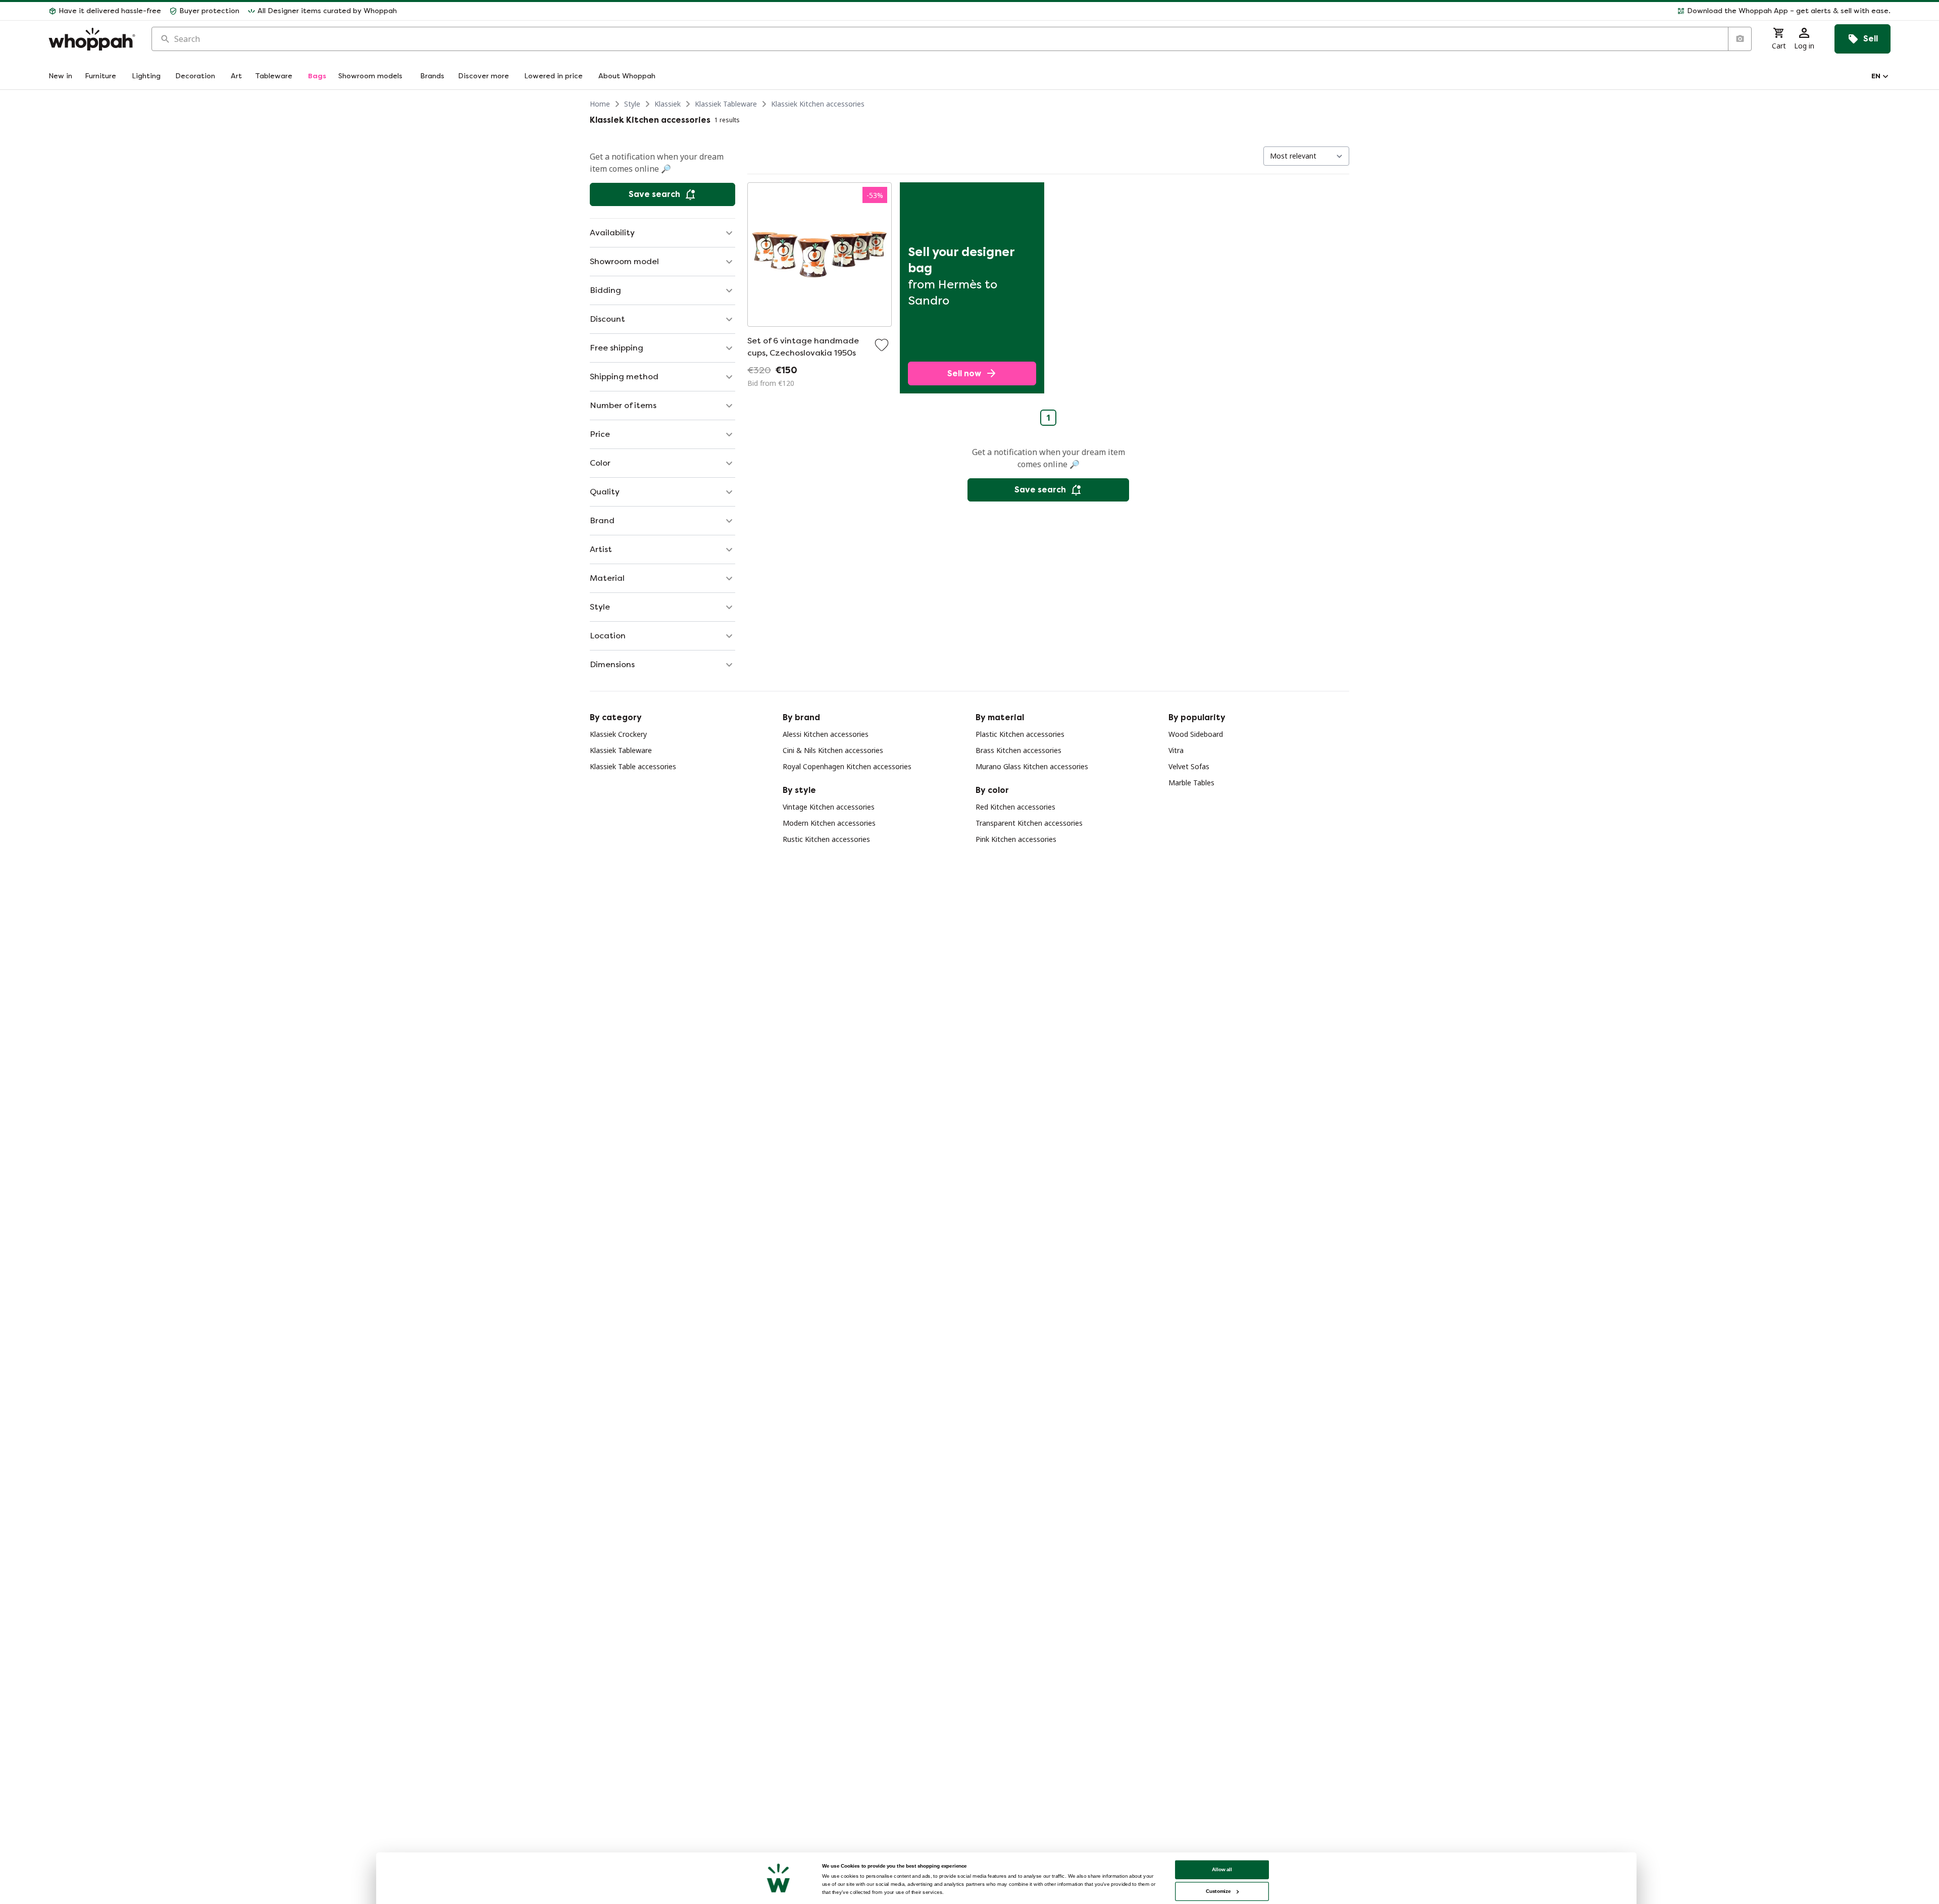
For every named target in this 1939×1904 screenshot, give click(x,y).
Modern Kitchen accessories (829, 823)
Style (632, 104)
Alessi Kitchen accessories (826, 734)
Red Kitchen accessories (1015, 807)
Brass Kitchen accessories (1018, 750)
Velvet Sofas (1189, 766)
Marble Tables (1191, 783)
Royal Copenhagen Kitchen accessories (847, 766)
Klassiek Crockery (618, 734)
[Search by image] (1740, 39)
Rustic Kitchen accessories (826, 839)
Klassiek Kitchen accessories (818, 104)
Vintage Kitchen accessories (829, 807)
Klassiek (668, 104)
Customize (1218, 1891)
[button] (1148, 11)
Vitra (1176, 750)
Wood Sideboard (1196, 734)
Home (600, 104)
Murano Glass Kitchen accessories (1032, 766)
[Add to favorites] (882, 345)
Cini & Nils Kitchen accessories (833, 750)
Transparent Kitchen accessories (1029, 823)
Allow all (1222, 1869)
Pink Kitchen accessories (1016, 839)
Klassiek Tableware (726, 104)
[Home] (92, 39)
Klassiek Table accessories (633, 766)
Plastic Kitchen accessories (1020, 734)
